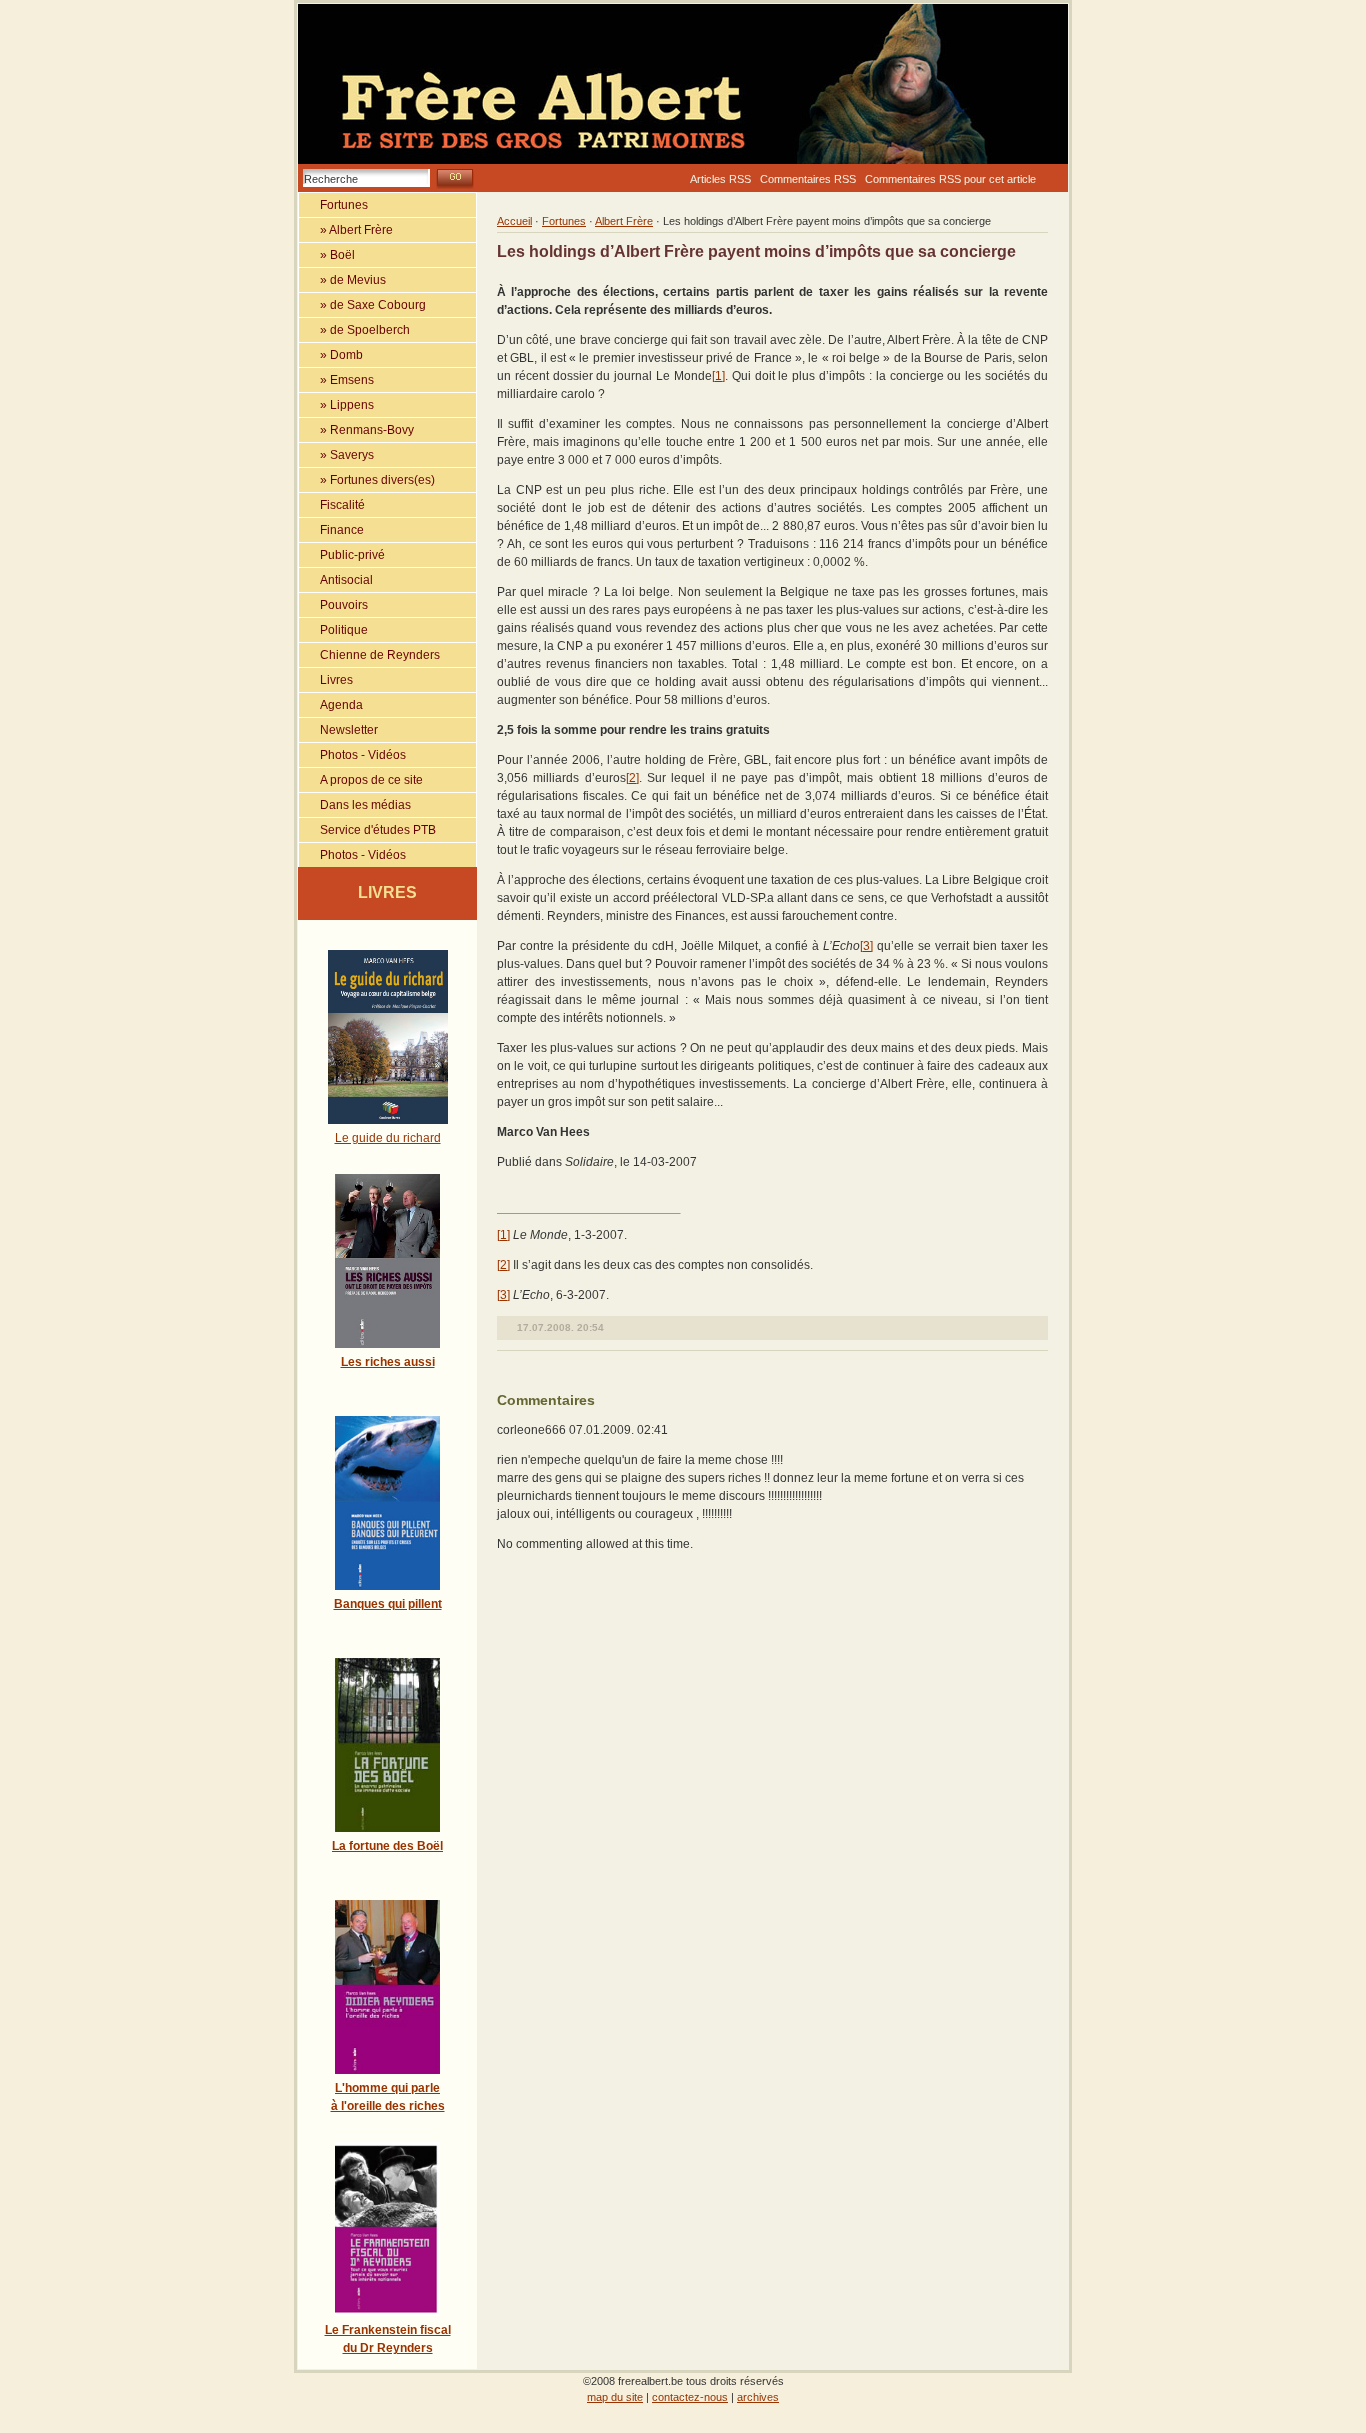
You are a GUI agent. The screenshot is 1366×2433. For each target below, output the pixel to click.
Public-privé (342, 555)
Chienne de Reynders (369, 655)
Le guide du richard (388, 1138)
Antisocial (336, 580)
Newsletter (338, 730)
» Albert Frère (346, 230)
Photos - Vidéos (352, 755)
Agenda (331, 705)
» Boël (327, 255)
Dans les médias (355, 805)
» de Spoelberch (354, 330)
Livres (326, 680)
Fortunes (333, 205)
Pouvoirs (333, 605)
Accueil (514, 221)
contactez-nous (690, 2397)
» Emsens (336, 380)
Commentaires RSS (808, 179)
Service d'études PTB (367, 830)
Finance (331, 530)
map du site (615, 2397)
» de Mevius (342, 280)
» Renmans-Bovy (356, 430)
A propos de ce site (361, 780)
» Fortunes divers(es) (367, 480)
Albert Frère (624, 221)
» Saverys (336, 455)
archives (758, 2397)
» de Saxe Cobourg (362, 305)
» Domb (331, 355)
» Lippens (336, 405)
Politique (333, 630)
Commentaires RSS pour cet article (950, 179)
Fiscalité (332, 505)
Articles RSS (720, 179)
